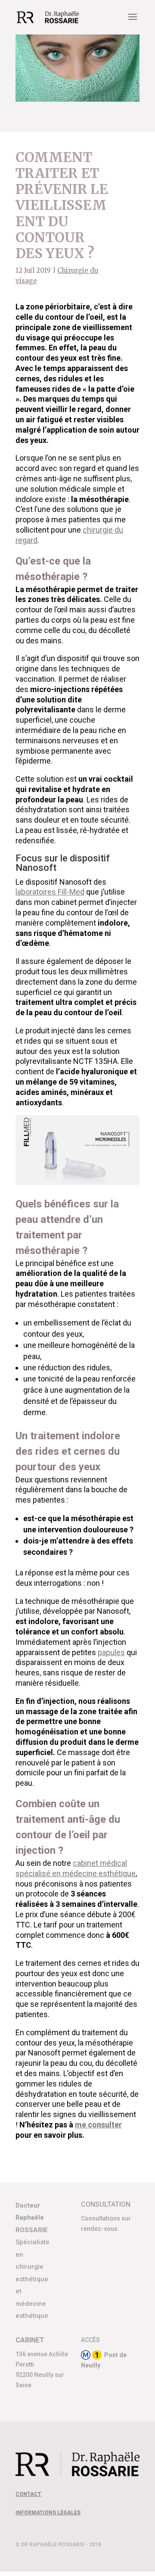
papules (111, 1652)
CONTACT (28, 2494)
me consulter (98, 2125)
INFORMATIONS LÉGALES (48, 2513)
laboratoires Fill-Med (50, 892)
